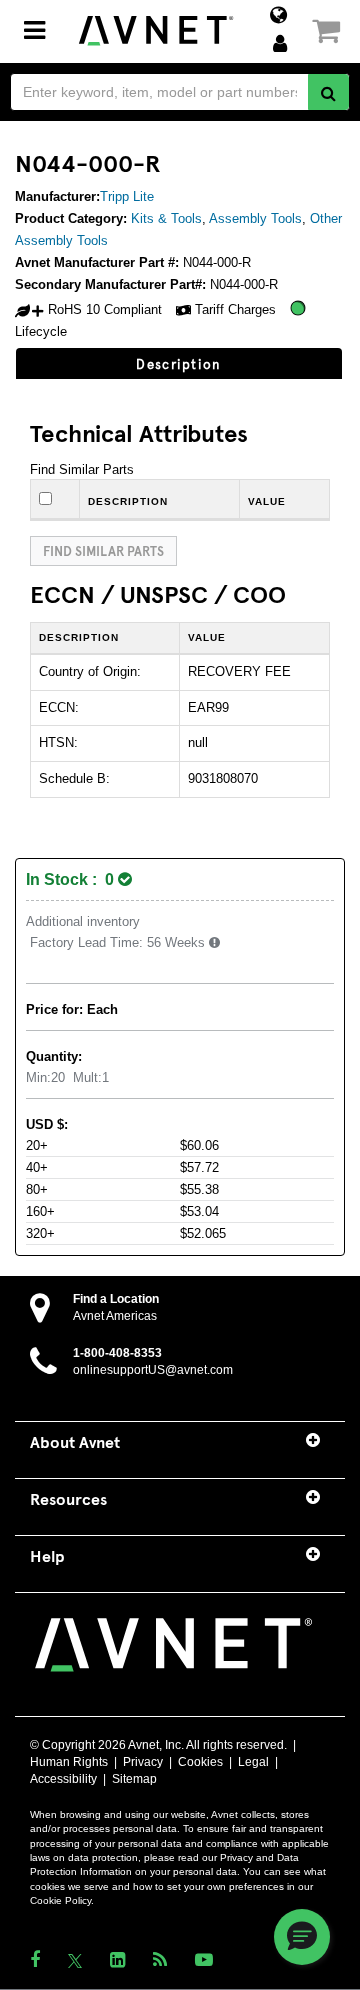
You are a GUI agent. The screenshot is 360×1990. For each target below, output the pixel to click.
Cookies (200, 1762)
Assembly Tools (255, 218)
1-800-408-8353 (117, 1353)
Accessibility (63, 1779)
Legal (253, 1762)
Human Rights (69, 1762)
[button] (302, 1937)
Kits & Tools (166, 218)
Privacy (143, 1762)
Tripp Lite (127, 196)
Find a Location (116, 1299)
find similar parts (103, 550)
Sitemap (134, 1779)
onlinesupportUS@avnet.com (153, 1370)
